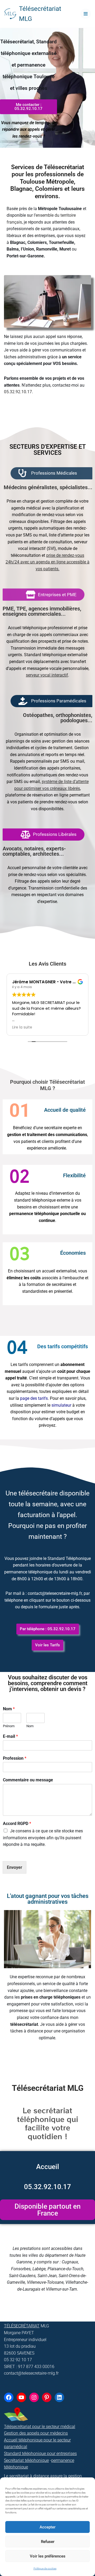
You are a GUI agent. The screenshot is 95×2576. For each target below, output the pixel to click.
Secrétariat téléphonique (26, 2460)
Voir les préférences (48, 2556)
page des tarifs (34, 1398)
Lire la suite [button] (22, 1027)
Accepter (47, 2527)
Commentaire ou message (28, 1780)
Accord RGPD (17, 1824)
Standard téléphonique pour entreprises (40, 2454)
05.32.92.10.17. (18, 392)
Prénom (9, 1726)
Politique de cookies (45, 2568)
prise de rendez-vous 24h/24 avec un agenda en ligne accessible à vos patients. (47, 562)
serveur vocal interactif (47, 675)
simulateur (61, 1405)
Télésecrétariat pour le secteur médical (40, 2427)
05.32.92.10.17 (47, 2187)
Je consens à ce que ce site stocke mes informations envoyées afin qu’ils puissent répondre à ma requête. (43, 1838)
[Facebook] (9, 2397)
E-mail (10, 1736)
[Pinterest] (47, 2397)
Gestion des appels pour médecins (36, 2433)
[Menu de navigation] (86, 14)
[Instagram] (34, 2397)
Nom (9, 1709)
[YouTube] (21, 2397)
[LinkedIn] (59, 2397)
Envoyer (15, 1867)
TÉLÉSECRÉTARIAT (22, 2326)
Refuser (48, 2542)
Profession (15, 1758)
